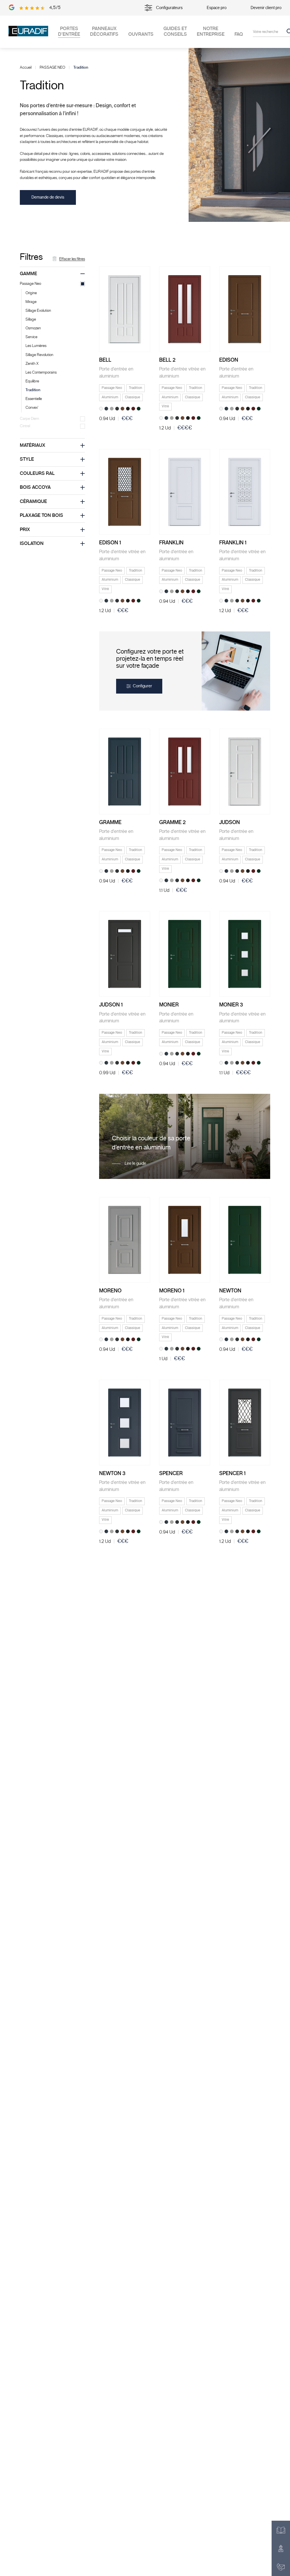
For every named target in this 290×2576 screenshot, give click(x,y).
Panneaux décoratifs (104, 31)
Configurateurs (169, 8)
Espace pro (217, 8)
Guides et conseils (175, 31)
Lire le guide (135, 1163)
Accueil (26, 68)
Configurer (142, 686)
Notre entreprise (211, 31)
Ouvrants (141, 34)
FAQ (239, 34)
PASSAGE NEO (52, 68)
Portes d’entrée (69, 31)
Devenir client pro (266, 8)
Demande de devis (48, 197)
